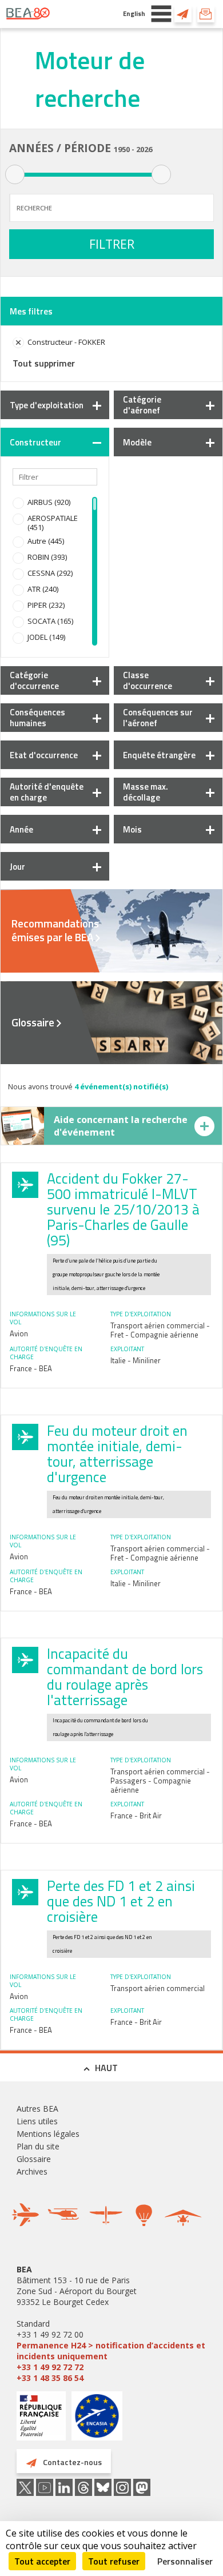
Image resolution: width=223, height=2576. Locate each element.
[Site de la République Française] (41, 2417)
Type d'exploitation (47, 405)
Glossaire (33, 1022)
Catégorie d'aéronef (142, 405)
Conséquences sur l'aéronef (158, 718)
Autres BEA (37, 2109)
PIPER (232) (46, 605)
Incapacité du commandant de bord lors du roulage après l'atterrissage (125, 1677)
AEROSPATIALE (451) (53, 523)
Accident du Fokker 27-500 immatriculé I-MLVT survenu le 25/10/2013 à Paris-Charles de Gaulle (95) (123, 1209)
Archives (32, 2171)
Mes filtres (31, 311)
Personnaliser (185, 2561)
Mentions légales (48, 2134)
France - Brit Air (136, 1815)
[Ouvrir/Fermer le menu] (161, 14)
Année (21, 829)
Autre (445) (46, 541)
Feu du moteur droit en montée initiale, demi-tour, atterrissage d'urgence (117, 1454)
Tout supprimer (44, 363)
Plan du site (38, 2146)
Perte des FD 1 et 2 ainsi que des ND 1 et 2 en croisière (121, 1901)
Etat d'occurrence (44, 755)
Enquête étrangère (159, 755)
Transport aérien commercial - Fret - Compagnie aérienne (160, 1330)
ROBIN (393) (47, 557)
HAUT (106, 2068)
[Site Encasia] (97, 2420)
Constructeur (35, 442)
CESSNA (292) (50, 573)
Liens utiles (37, 2121)
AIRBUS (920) (49, 502)
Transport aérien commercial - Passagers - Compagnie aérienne (160, 1781)
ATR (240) (43, 589)
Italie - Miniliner (136, 1360)
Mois (132, 829)
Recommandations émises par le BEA (55, 930)
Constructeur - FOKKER (66, 342)
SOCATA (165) (50, 621)
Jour (17, 867)
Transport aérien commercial (158, 1988)
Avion (19, 1333)
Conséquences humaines (37, 718)
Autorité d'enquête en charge (47, 792)
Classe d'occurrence (148, 680)
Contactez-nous (183, 14)
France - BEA (31, 1368)
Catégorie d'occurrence (34, 680)
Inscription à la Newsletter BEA (206, 14)
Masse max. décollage (146, 792)
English (134, 13)
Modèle (137, 442)
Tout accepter (42, 2561)
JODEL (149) (46, 637)
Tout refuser (114, 2561)
